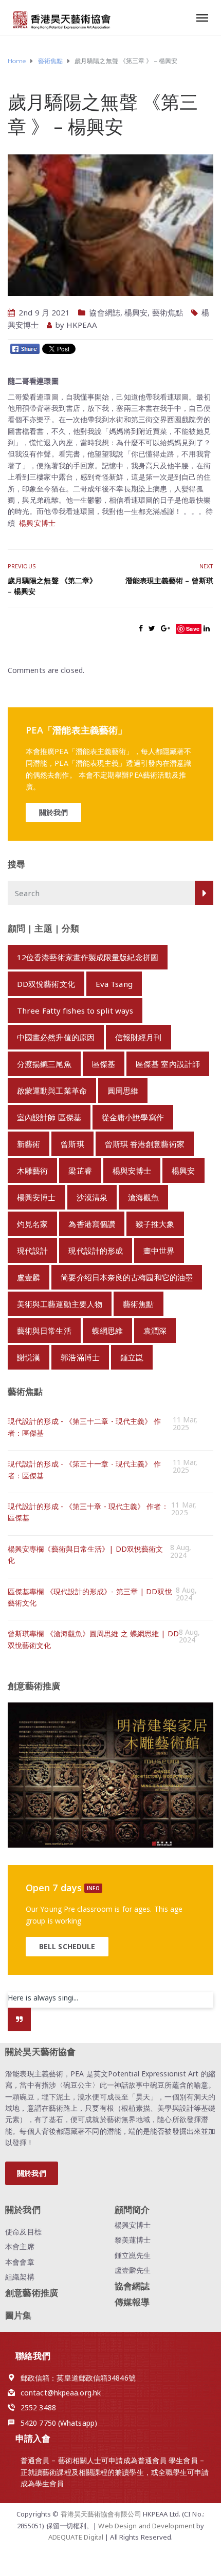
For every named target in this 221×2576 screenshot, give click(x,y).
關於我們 (53, 812)
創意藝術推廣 (32, 2293)
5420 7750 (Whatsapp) (59, 2423)
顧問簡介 (132, 2210)
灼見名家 (32, 1224)
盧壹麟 (29, 1277)
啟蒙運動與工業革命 (52, 1091)
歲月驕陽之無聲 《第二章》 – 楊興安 (52, 586)
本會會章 (20, 2262)
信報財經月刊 (139, 1037)
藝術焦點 (168, 312)
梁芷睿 (80, 1171)
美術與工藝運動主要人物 (60, 1304)
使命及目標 (23, 2232)
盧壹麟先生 (133, 2270)
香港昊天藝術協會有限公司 (101, 2514)
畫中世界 (159, 1251)
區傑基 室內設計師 (168, 1064)
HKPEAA (82, 325)
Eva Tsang (114, 984)
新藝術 (29, 1144)
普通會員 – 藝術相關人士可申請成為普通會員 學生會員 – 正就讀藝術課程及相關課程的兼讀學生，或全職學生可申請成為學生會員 (115, 2472)
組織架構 (20, 2277)
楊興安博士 (37, 523)
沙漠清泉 (92, 1197)
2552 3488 (38, 2407)
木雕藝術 (32, 1171)
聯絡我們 (33, 2356)
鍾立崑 (132, 1357)
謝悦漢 (29, 1357)
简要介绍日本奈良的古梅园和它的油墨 (127, 1277)
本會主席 (20, 2246)
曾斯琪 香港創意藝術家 (145, 1144)
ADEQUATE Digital (76, 2537)
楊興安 (136, 312)
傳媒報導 (132, 2302)
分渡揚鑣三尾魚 (44, 1064)
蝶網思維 (107, 1331)
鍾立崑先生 (133, 2255)
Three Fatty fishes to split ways (75, 1010)
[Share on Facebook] (141, 628)
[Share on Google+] (165, 628)
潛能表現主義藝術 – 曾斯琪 (169, 580)
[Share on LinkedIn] (207, 628)
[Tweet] (152, 628)
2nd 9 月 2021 (44, 312)
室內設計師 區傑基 (49, 1117)
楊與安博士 (132, 1171)
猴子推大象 (155, 1224)
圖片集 (18, 2315)
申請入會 (33, 2438)
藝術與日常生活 (44, 1331)
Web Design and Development (147, 2526)
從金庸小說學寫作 (133, 1117)
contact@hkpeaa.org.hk (61, 2393)
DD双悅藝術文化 (46, 984)
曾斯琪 (72, 1144)
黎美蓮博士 (133, 2240)
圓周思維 (123, 1091)
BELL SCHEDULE (67, 1946)
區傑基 (104, 1064)
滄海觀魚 (143, 1197)
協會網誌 (104, 312)
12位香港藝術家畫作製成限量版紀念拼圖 (88, 957)
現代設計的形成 (96, 1251)
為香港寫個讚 (92, 1224)
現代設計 (32, 1251)
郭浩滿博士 (80, 1357)
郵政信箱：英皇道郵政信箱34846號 (78, 2378)
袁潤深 (155, 1331)
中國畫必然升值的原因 (56, 1037)
